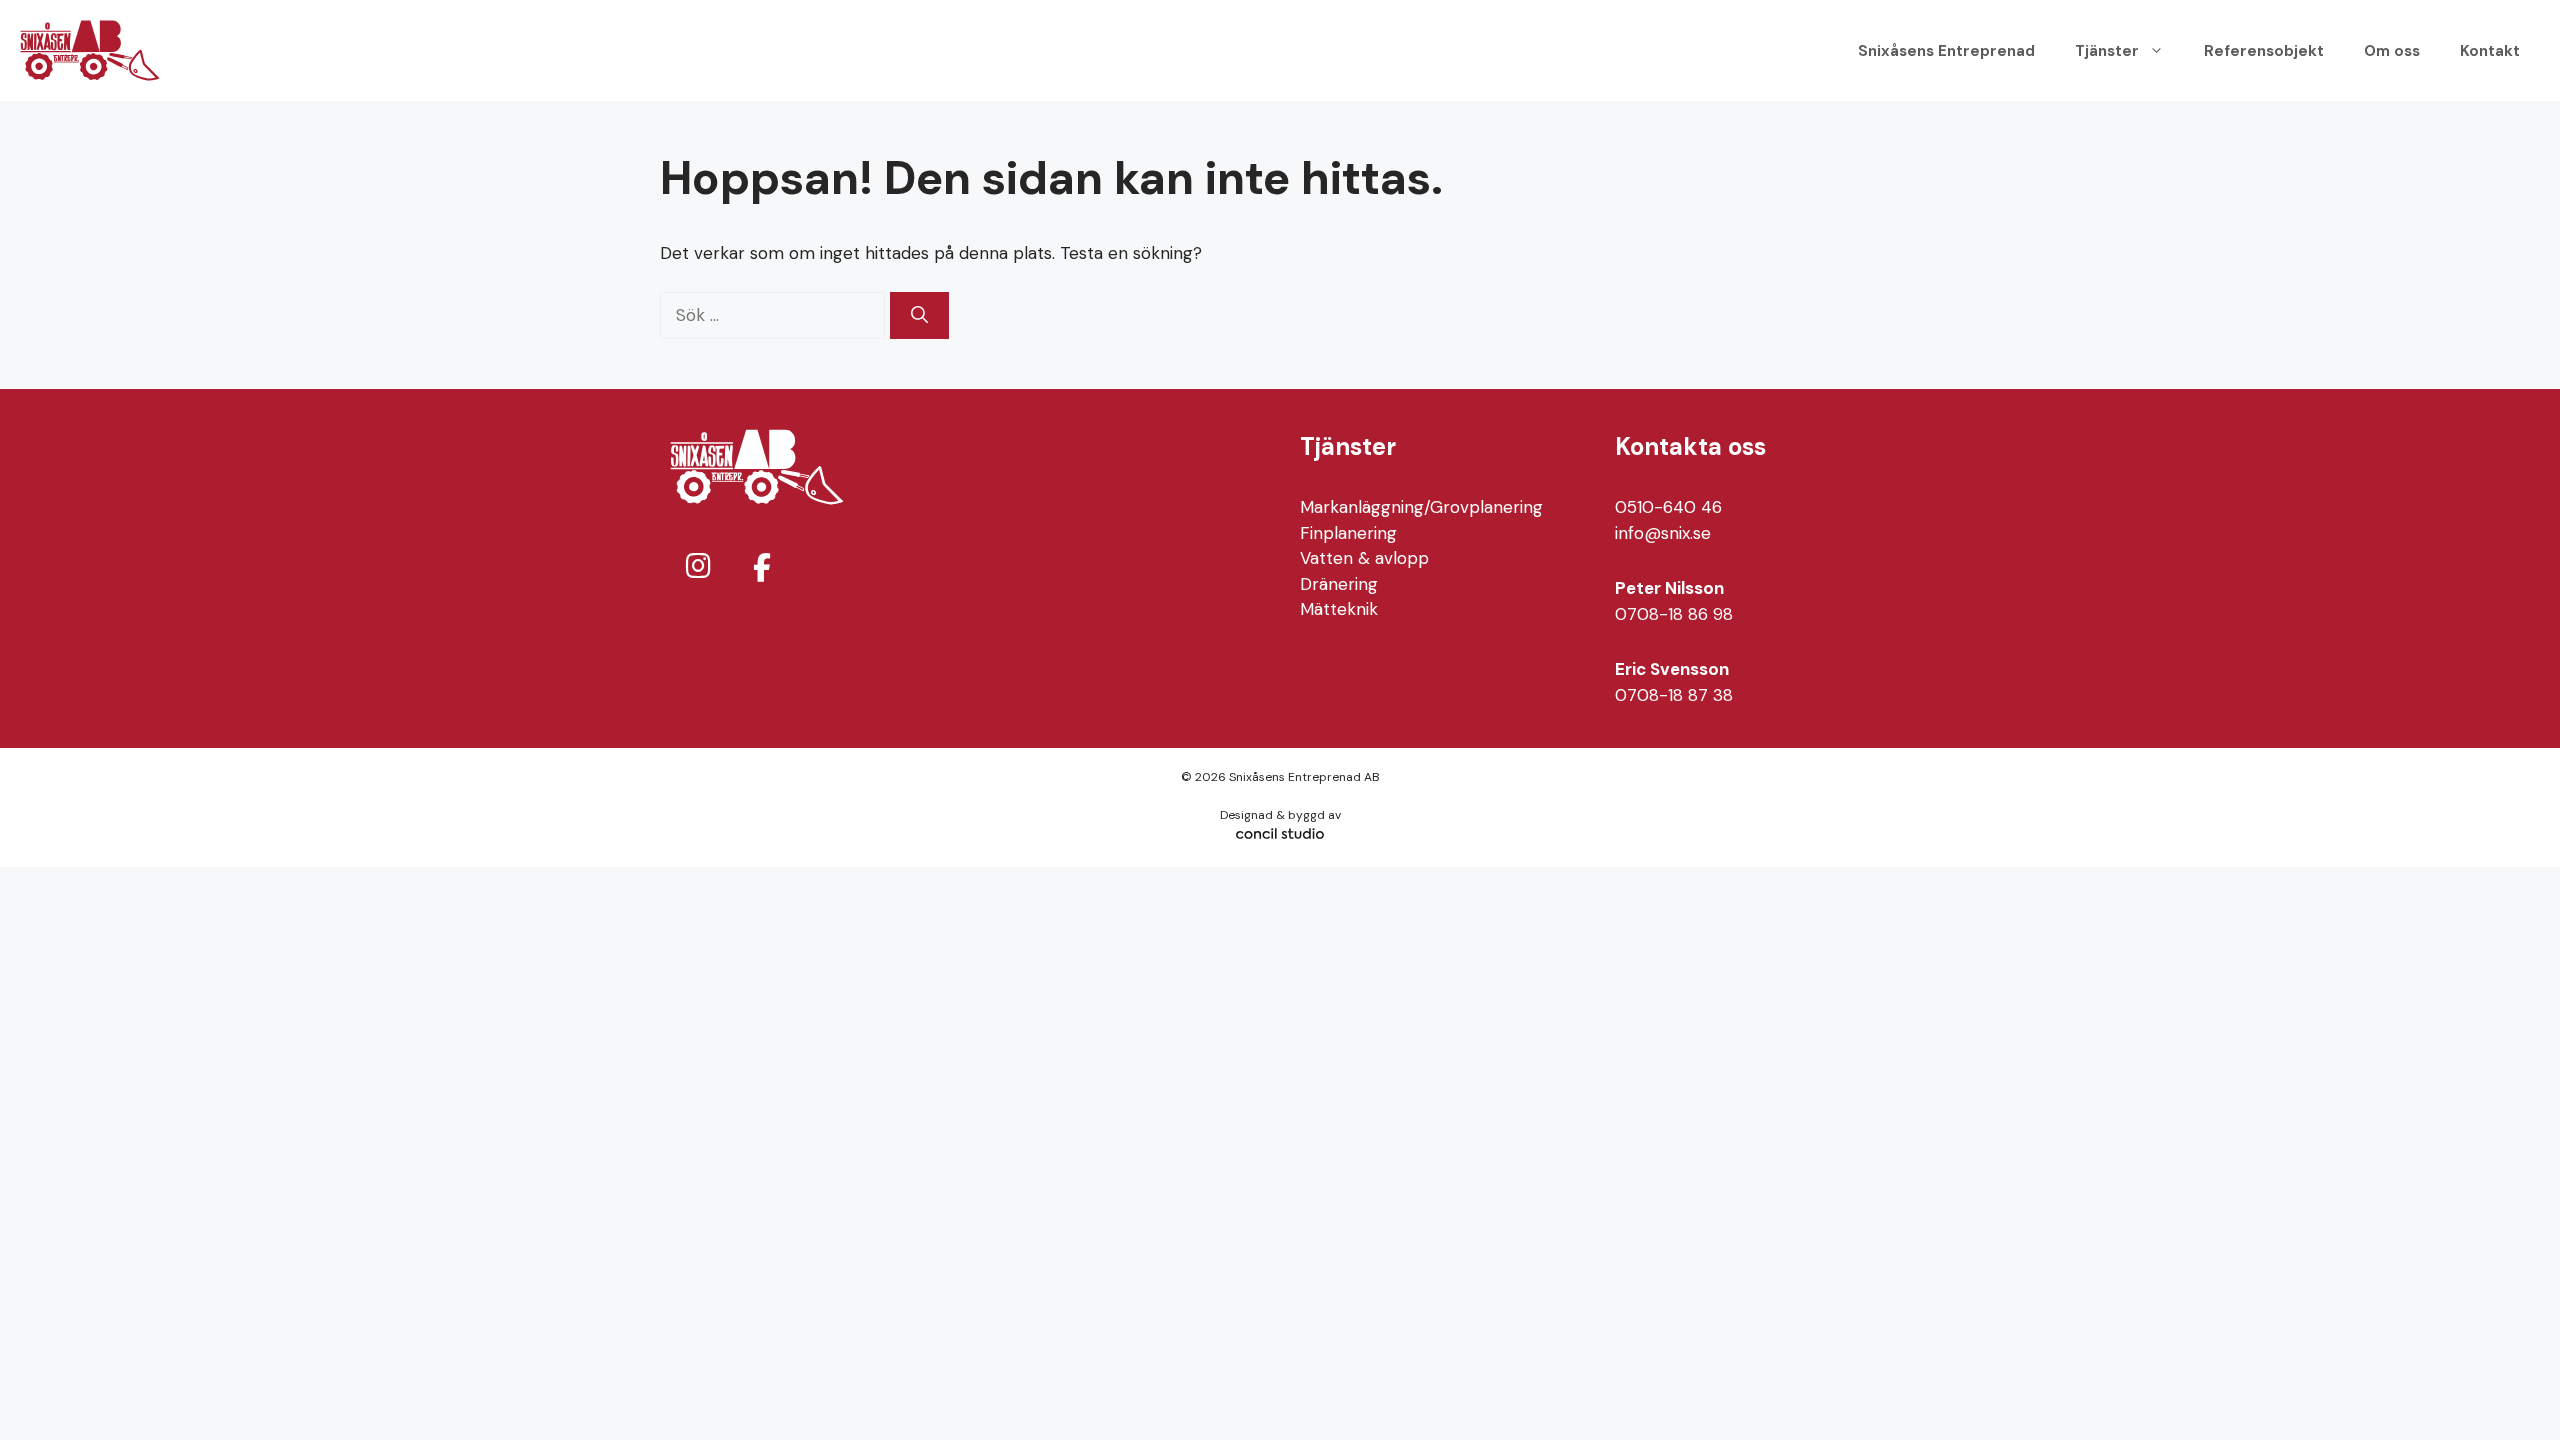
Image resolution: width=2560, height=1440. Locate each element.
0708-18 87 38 (1674, 695)
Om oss (2392, 51)
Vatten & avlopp (1364, 558)
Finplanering (1348, 533)
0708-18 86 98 (1674, 614)
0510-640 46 (1668, 507)
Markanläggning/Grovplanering (1421, 507)
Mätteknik (1339, 609)
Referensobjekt (2264, 51)
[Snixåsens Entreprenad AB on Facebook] (762, 568)
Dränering (1339, 584)
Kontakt (2490, 51)
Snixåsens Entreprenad (1946, 51)
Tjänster (2107, 51)
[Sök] (919, 316)
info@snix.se (1663, 533)
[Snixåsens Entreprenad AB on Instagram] (698, 566)
